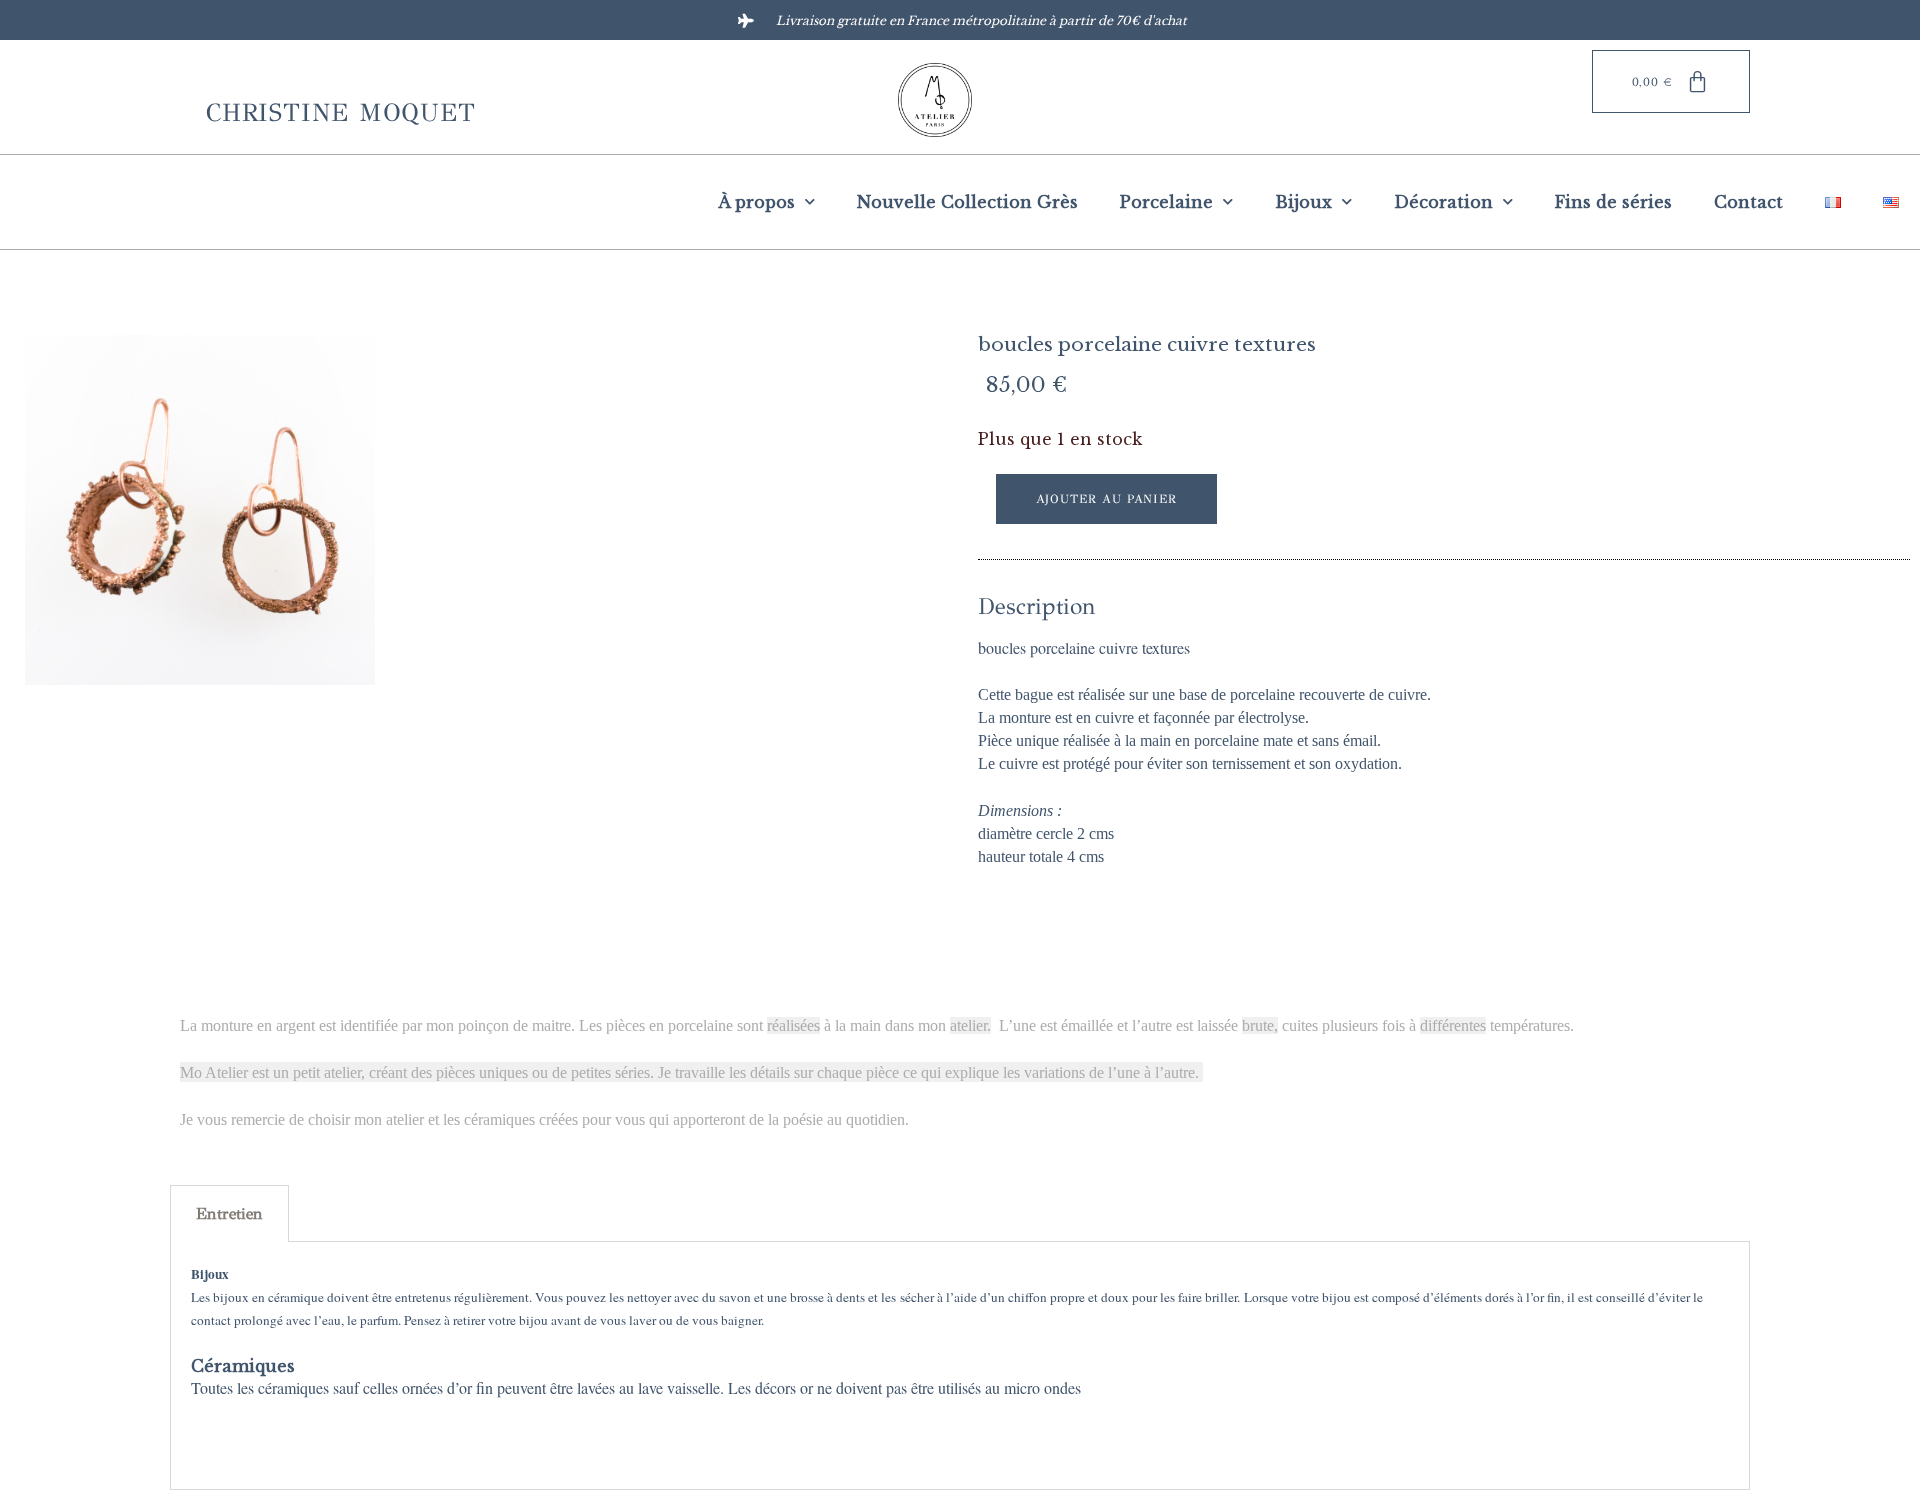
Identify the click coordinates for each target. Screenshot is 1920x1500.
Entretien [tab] (229, 1213)
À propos (756, 202)
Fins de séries (1613, 202)
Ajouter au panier (1107, 499)
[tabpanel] (960, 1366)
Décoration (1443, 202)
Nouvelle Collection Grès (967, 202)
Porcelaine (1166, 202)
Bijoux (1303, 202)
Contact (1748, 202)
